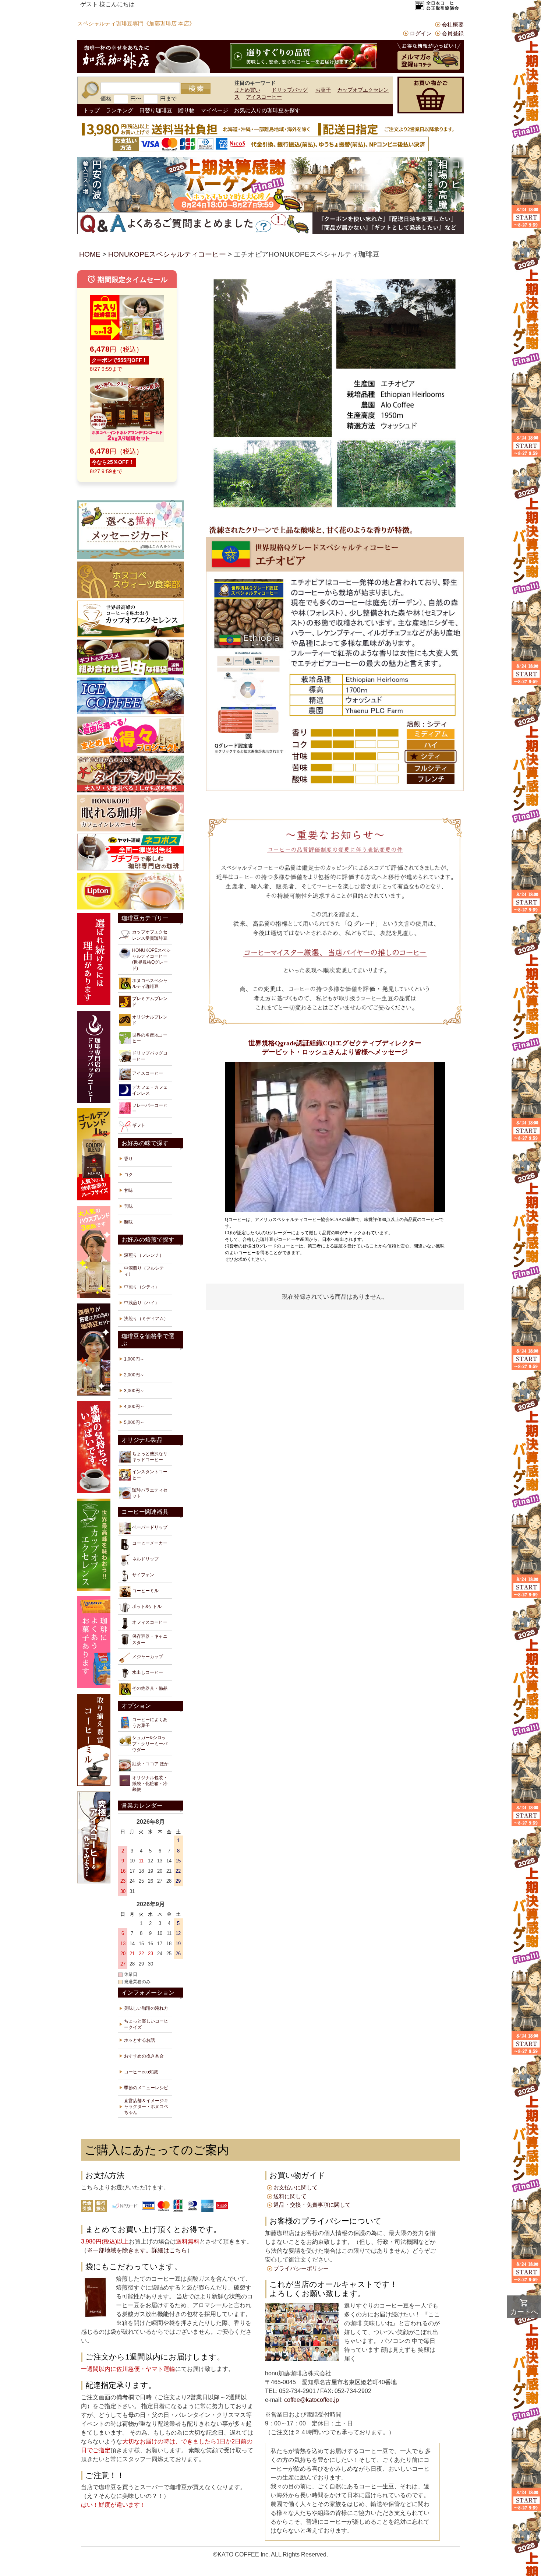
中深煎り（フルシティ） (144, 1271)
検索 (196, 89)
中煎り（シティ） (142, 1287)
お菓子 (323, 90)
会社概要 (453, 24)
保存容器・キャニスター (150, 1639)
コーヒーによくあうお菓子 (150, 1722)
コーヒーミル (145, 1591)
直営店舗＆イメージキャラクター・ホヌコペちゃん (146, 2107)
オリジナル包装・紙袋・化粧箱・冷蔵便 (150, 1784)
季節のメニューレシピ (146, 2088)
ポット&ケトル (147, 1607)
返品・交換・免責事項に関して (312, 2205)
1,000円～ (134, 1359)
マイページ (214, 110)
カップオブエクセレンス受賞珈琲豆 (150, 935)
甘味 (128, 1190)
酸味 (128, 1222)
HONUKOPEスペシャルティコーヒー (167, 254)
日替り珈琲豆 (156, 110)
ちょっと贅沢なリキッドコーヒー (150, 1457)
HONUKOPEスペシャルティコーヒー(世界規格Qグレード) (151, 959)
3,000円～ (134, 1391)
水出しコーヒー (148, 1672)
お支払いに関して (296, 2187)
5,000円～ (134, 1422)
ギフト (139, 1125)
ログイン (421, 33)
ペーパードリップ (150, 1527)
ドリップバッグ (290, 90)
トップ (91, 110)
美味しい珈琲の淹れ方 (146, 2008)
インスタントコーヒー (150, 1475)
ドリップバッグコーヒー (150, 1056)
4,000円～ (134, 1407)
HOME (90, 254)
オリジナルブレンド (150, 1020)
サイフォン (143, 1575)
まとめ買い (247, 90)
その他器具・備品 (150, 1688)
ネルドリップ (145, 1559)
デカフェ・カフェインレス (150, 1090)
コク (128, 1175)
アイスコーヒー (264, 97)
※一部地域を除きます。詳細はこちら (137, 2250)
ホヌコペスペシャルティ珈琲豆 (150, 983)
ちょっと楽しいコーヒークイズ (146, 2024)
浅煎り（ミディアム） (146, 1319)
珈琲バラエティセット (150, 1493)
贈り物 (186, 110)
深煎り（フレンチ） (144, 1255)
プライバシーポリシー (301, 2268)
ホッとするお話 (139, 2040)
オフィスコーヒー (150, 1622)
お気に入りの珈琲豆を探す (267, 110)
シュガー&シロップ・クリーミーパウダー (150, 1743)
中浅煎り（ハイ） (142, 1303)
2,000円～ (134, 1375)
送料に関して (290, 2196)
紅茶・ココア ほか (150, 1764)
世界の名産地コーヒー (150, 1038)
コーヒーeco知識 (141, 2072)
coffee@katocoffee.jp (311, 2400)
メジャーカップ (148, 1657)
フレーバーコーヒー (150, 1108)
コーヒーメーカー (150, 1543)
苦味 (128, 1206)
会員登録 (453, 33)
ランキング (119, 110)
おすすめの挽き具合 (144, 2056)
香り (128, 1159)
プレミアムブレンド (150, 1002)
